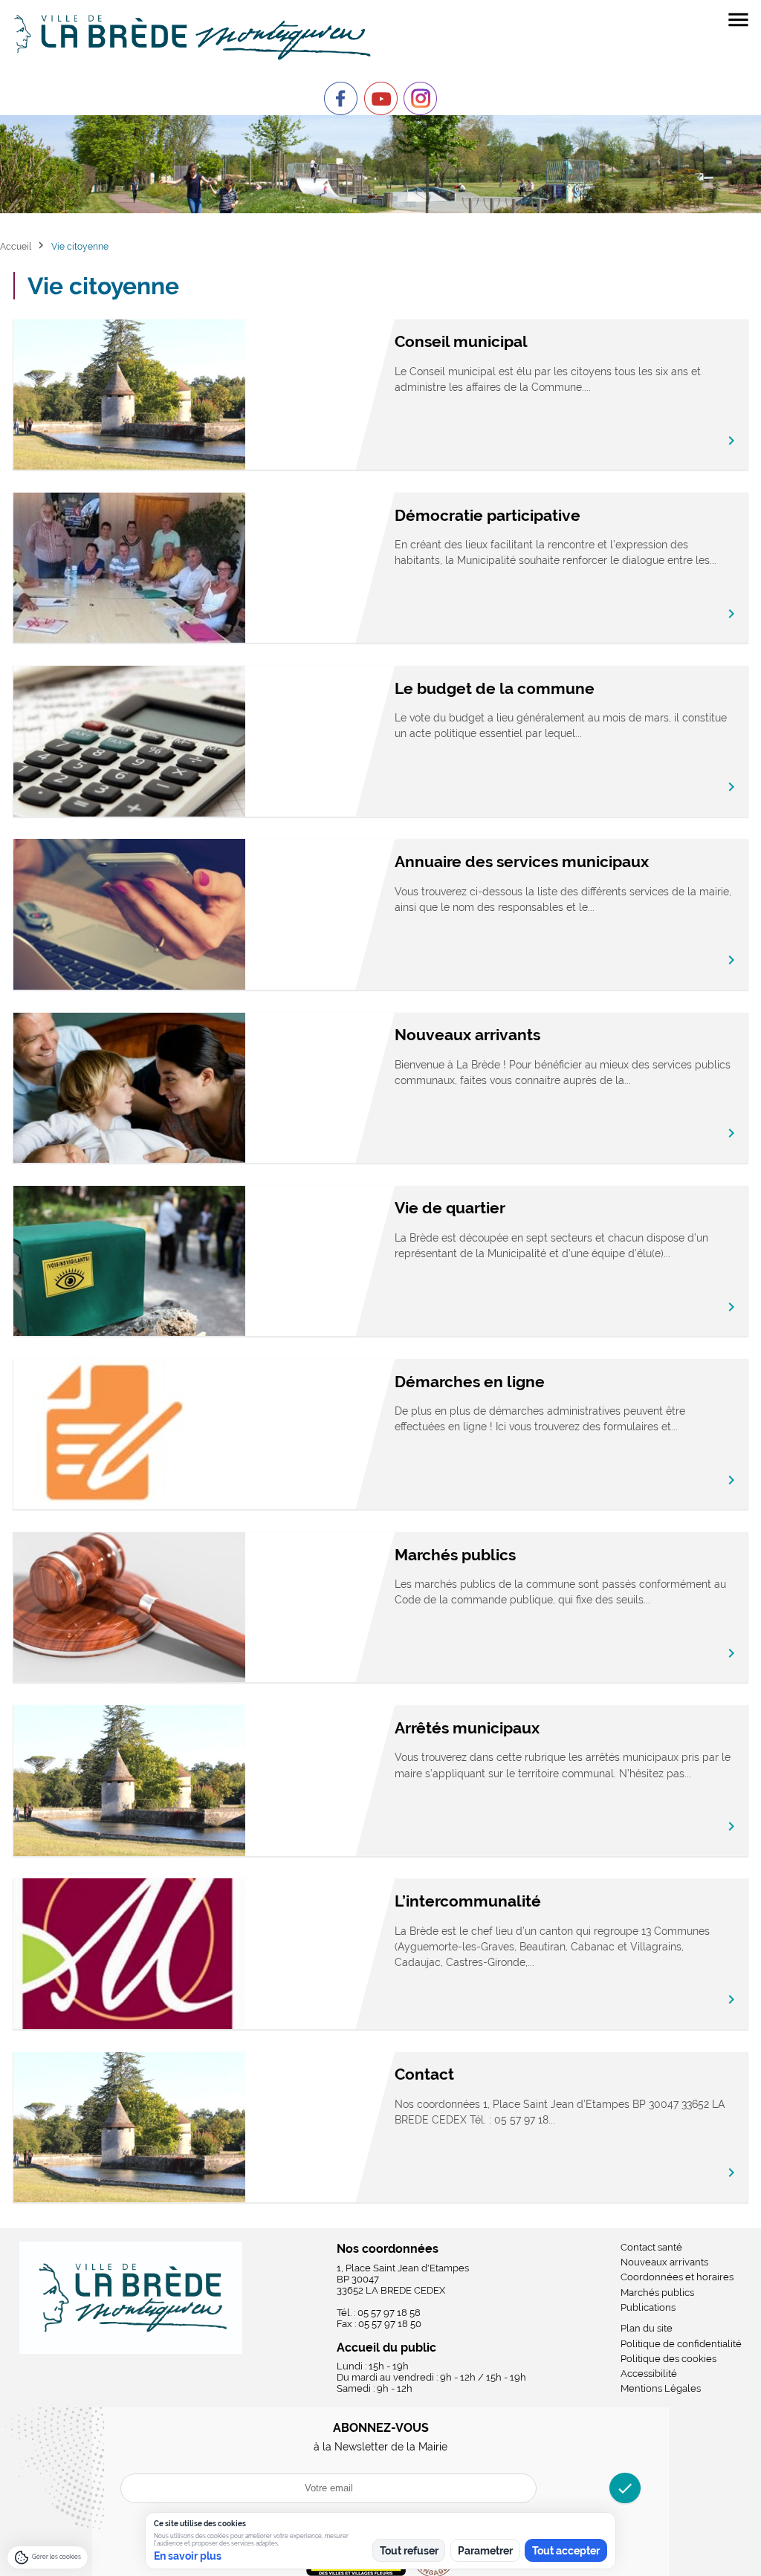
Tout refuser (409, 2551)
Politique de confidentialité (681, 2344)
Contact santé (651, 2247)
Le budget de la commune (495, 688)
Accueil (16, 246)
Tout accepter (566, 2551)
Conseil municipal (461, 341)
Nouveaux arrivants (467, 1035)
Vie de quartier (450, 1208)
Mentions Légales (661, 2388)
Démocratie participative (488, 515)
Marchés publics (455, 1555)
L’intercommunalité (468, 1901)
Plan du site (647, 2328)
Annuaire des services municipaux (522, 862)
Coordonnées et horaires (677, 2277)
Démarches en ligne (470, 1382)
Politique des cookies (668, 2359)
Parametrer (485, 2551)
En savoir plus (188, 2556)
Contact (424, 2074)
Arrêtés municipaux (467, 1728)
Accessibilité (649, 2374)
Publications (648, 2307)
